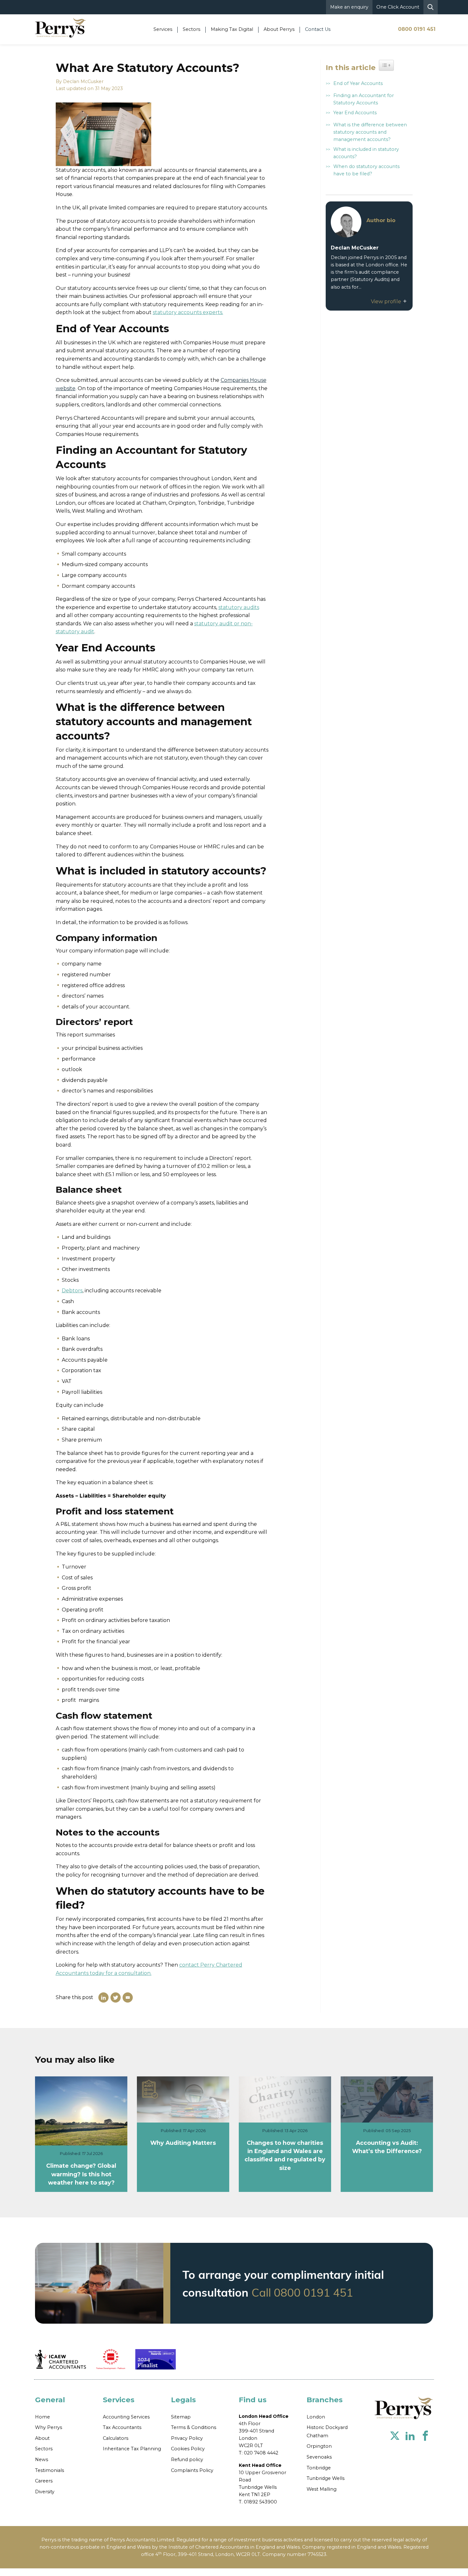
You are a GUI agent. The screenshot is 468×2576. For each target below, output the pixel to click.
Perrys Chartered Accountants (404, 2408)
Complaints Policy (192, 2470)
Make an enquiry (349, 7)
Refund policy (187, 2460)
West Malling (322, 2489)
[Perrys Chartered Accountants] (60, 27)
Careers (44, 2481)
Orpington (319, 2446)
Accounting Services (126, 2417)
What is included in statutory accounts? (366, 153)
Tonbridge (319, 2468)
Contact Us (318, 29)
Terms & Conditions (194, 2427)
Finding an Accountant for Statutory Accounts (364, 99)
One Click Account (398, 7)
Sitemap (181, 2417)
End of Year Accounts (358, 83)
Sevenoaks (319, 2457)
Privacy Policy (187, 2438)
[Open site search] (431, 7)
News (42, 2460)
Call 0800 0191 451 (302, 2292)
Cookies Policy (188, 2449)
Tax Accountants (122, 2427)
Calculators (116, 2438)
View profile (387, 302)
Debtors (72, 1291)
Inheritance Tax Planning (132, 2449)
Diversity (45, 2492)
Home (43, 2417)
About (42, 2438)
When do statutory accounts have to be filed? (366, 170)
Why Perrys (49, 2427)
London (316, 2417)
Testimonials (50, 2470)
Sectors (44, 2449)
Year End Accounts (355, 113)
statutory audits (239, 607)
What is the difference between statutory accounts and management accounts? (370, 132)
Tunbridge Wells (326, 2478)
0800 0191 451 (417, 29)
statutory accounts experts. (188, 312)
